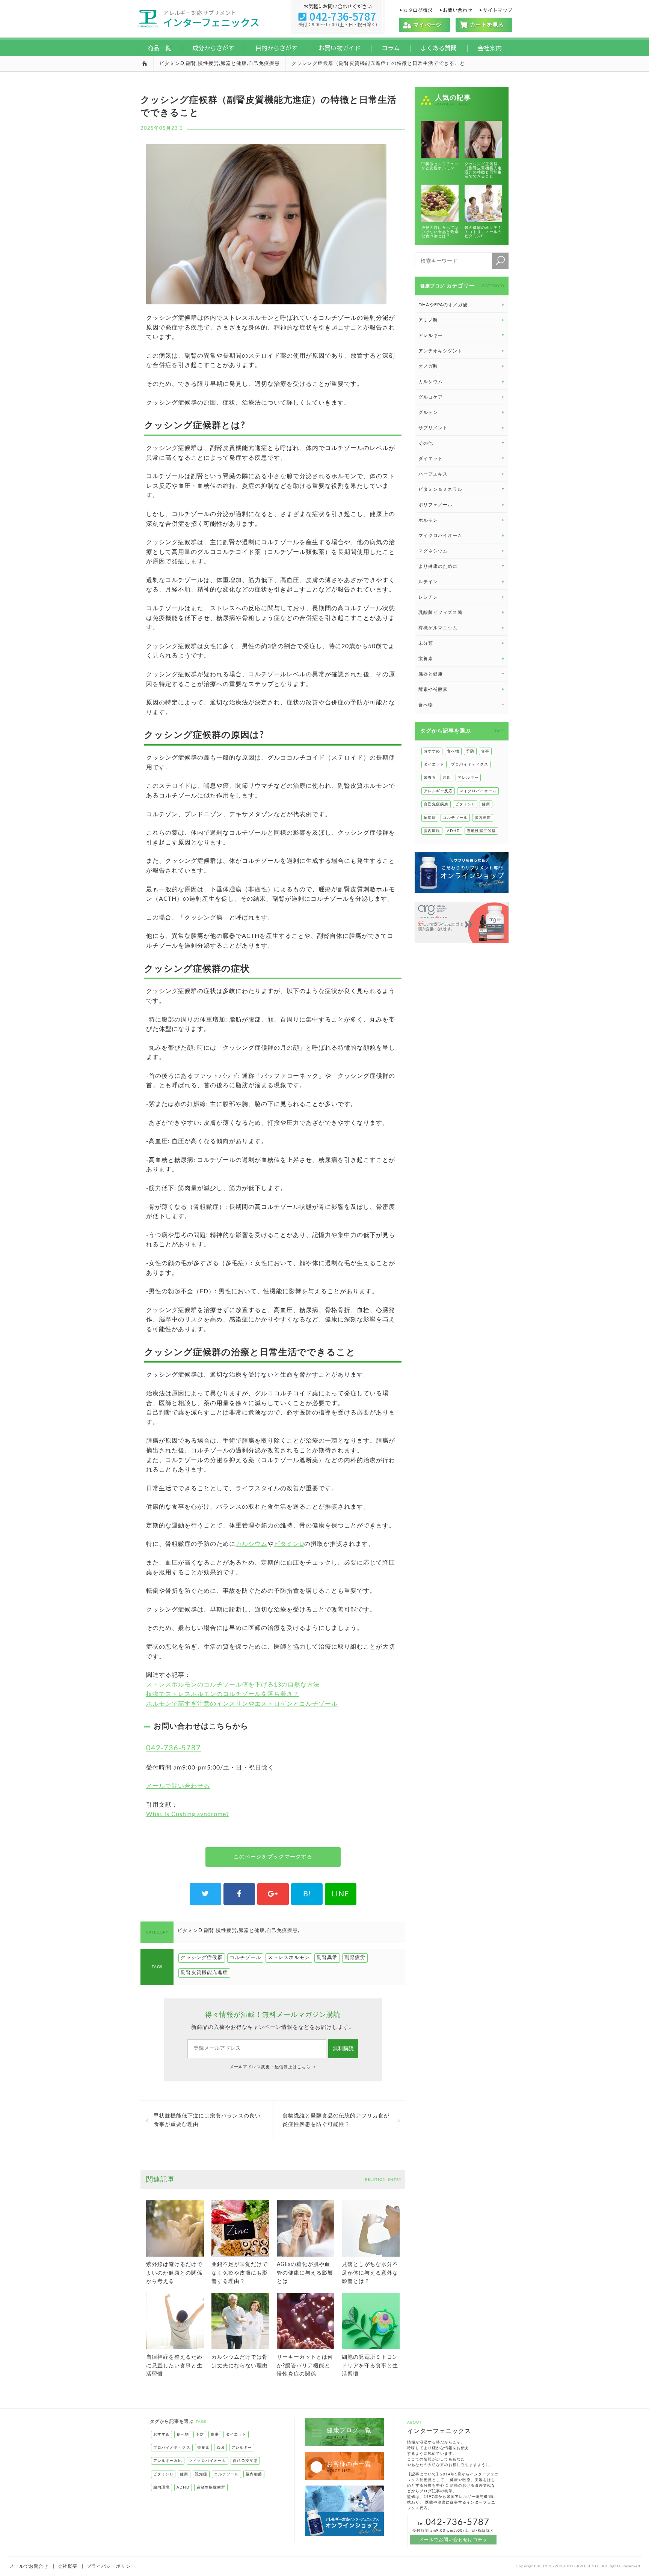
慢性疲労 (208, 64)
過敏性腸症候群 (481, 831)
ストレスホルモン (289, 1958)
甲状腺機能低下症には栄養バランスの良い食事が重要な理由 (207, 2120)
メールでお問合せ (29, 2566)
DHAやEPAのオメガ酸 (443, 305)
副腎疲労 (355, 1958)
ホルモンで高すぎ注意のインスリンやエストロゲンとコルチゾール (242, 1704)
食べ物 (453, 751)
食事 (485, 751)
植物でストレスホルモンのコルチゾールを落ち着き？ (223, 1694)
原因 (447, 778)
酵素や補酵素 (433, 689)
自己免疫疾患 (264, 64)
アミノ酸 (428, 320)
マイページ (424, 25)
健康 (486, 804)
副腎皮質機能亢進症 (204, 1973)
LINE (340, 1894)
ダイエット (434, 764)
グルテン (428, 412)
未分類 (426, 643)
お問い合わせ (458, 10)
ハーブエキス (433, 474)
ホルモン (428, 520)
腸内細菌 (483, 818)
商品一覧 (159, 48)
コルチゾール (245, 1958)
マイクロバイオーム (440, 536)
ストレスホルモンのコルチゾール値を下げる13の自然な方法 (233, 1685)
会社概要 (68, 2566)
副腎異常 (327, 1958)
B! (307, 1894)
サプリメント (433, 428)
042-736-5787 (338, 16)
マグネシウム (433, 551)
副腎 (191, 64)
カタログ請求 (417, 10)
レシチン (428, 597)
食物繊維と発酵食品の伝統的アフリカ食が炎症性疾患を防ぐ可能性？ (336, 2120)
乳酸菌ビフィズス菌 (440, 612)
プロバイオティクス (470, 764)
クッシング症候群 (202, 1958)
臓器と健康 (234, 64)
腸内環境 (432, 831)
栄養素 (426, 659)
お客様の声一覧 (349, 2467)
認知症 (430, 818)
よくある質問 (439, 48)
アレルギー (468, 778)
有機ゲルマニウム (438, 628)
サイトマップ (497, 10)
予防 (470, 751)
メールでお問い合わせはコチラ (453, 2540)
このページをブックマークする (273, 1857)
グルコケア (431, 397)
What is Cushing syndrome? (188, 1814)
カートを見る (484, 25)
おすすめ (432, 751)
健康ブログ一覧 (349, 2433)
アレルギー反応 (438, 791)
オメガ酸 (428, 366)
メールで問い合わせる (178, 1786)
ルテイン (428, 582)
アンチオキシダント (440, 351)
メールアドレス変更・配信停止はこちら (271, 2067)
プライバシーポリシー (111, 2566)
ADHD (454, 831)
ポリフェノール (435, 505)
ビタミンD (172, 64)
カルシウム (251, 1544)
